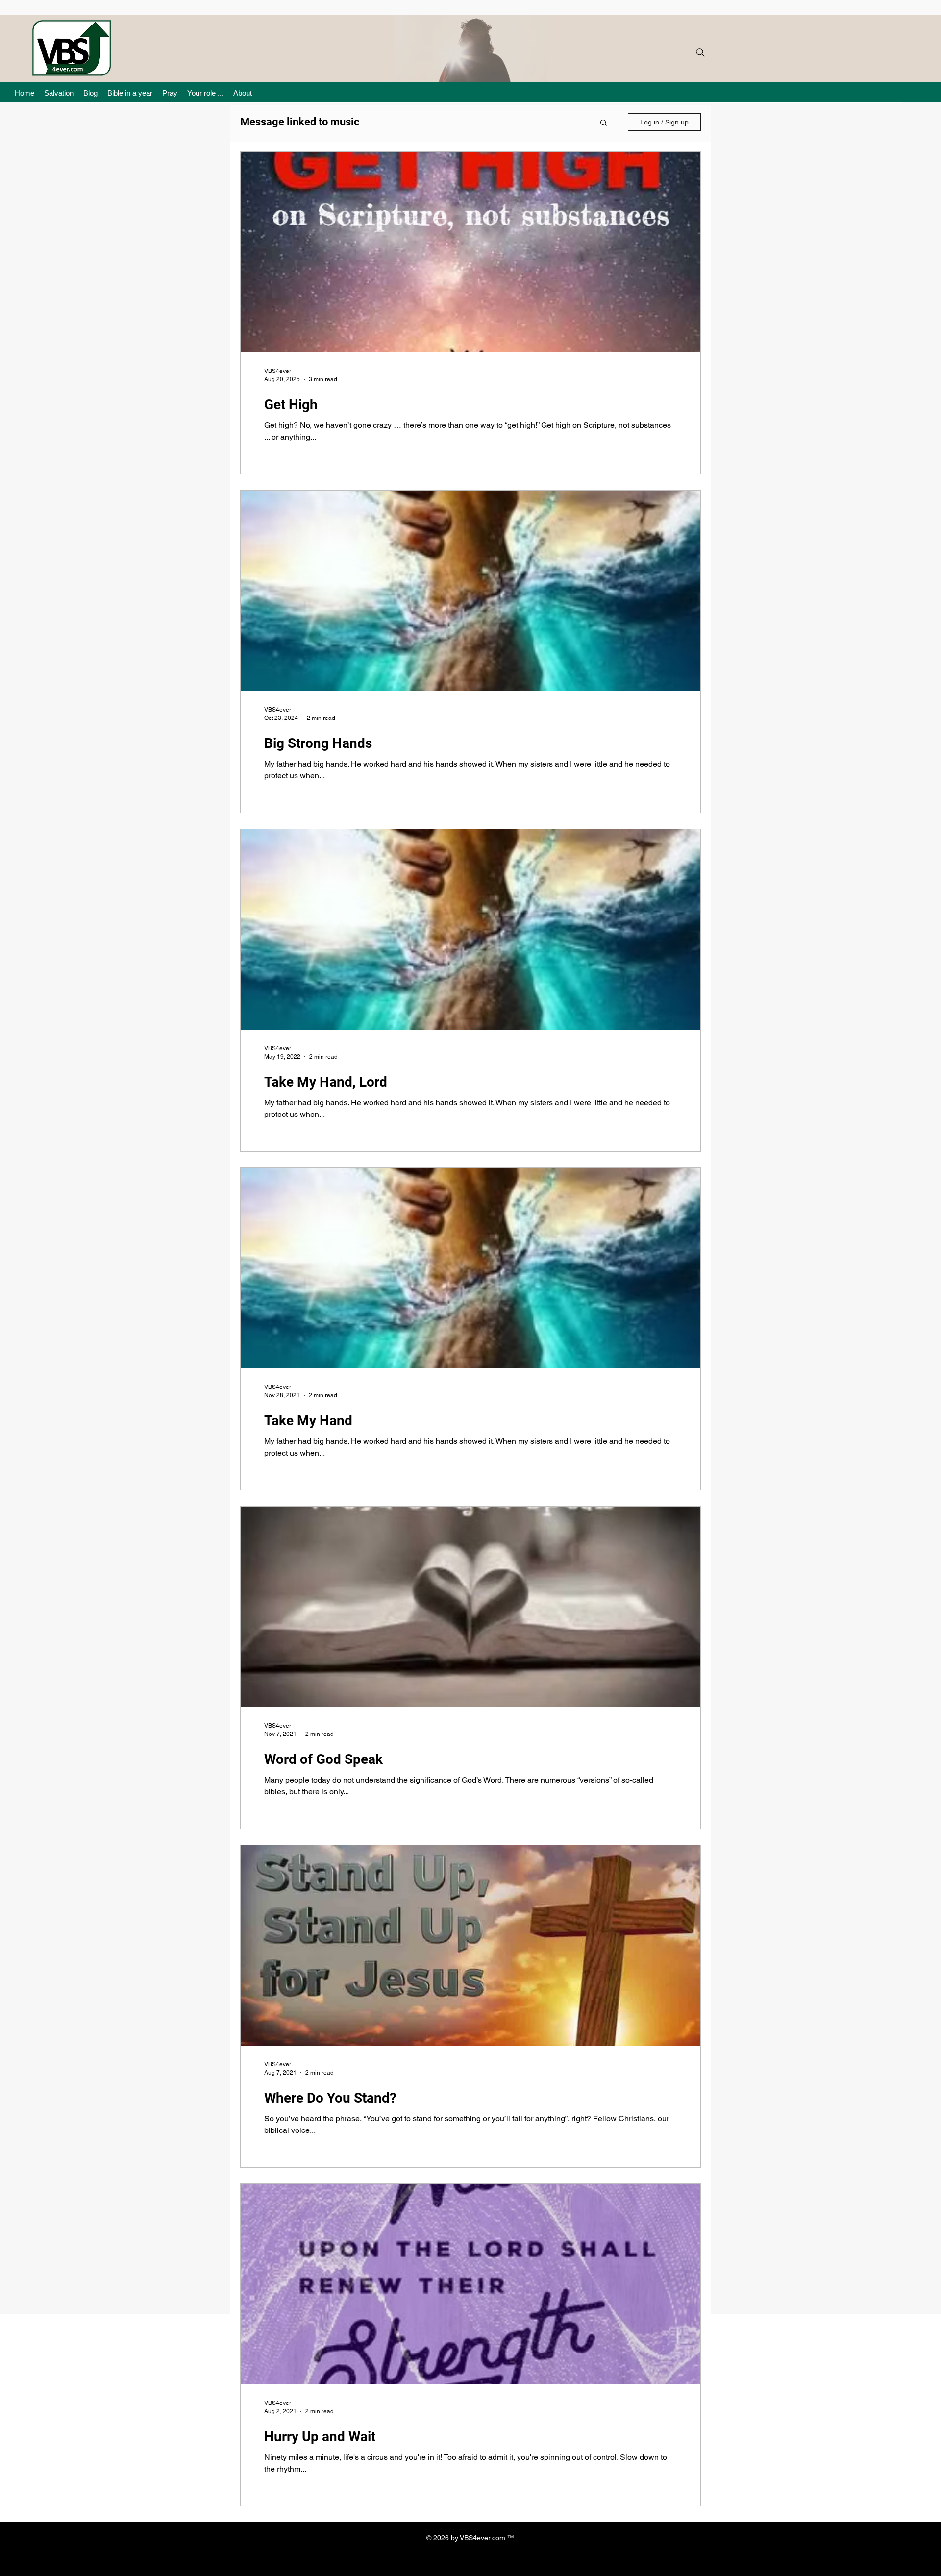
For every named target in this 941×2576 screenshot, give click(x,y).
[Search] (700, 52)
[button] (604, 123)
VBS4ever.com (483, 2538)
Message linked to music (300, 122)
